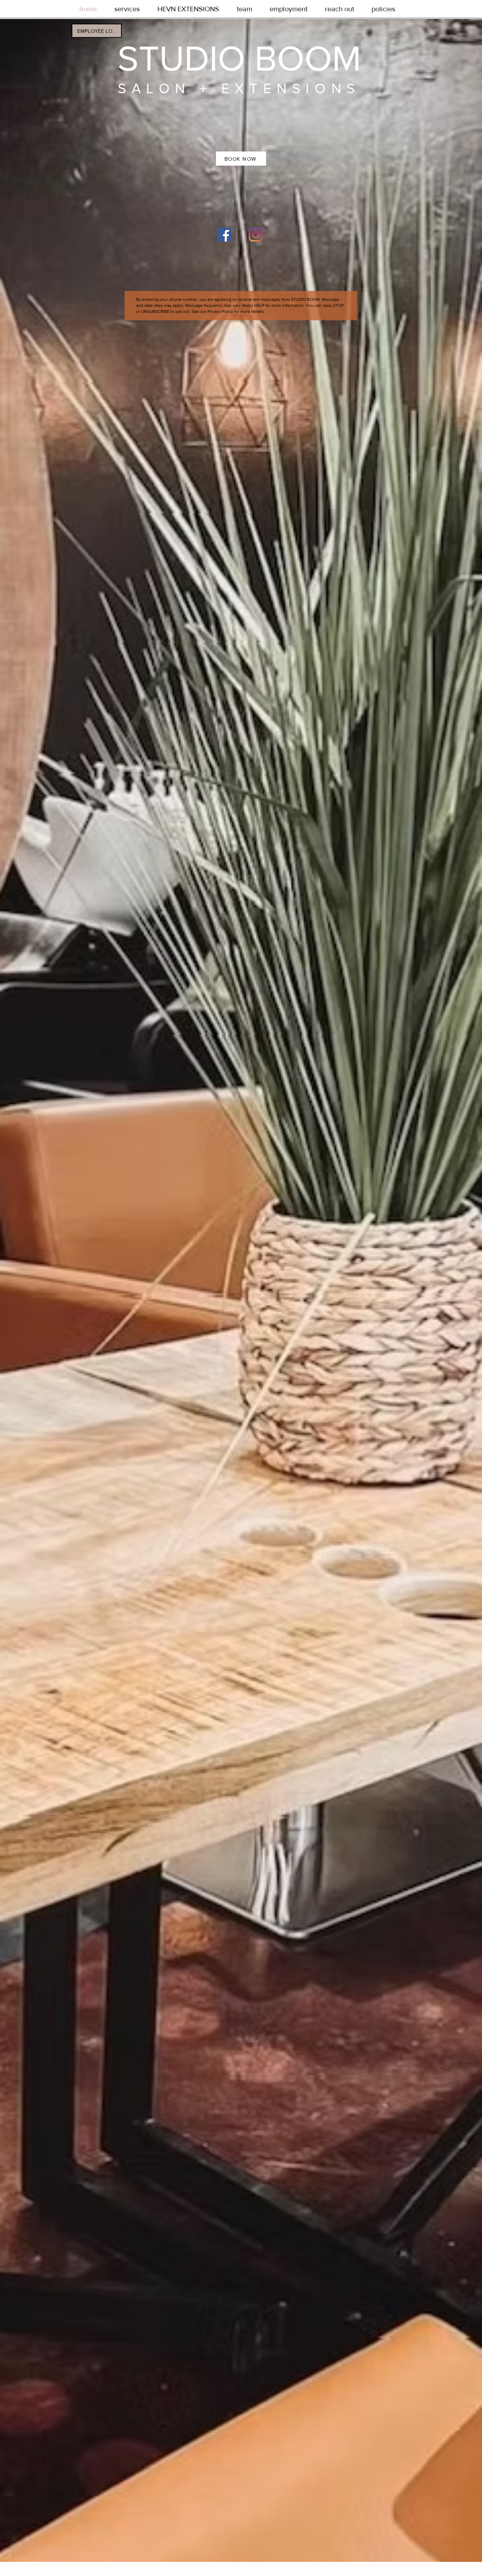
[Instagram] (256, 235)
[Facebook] (224, 235)
